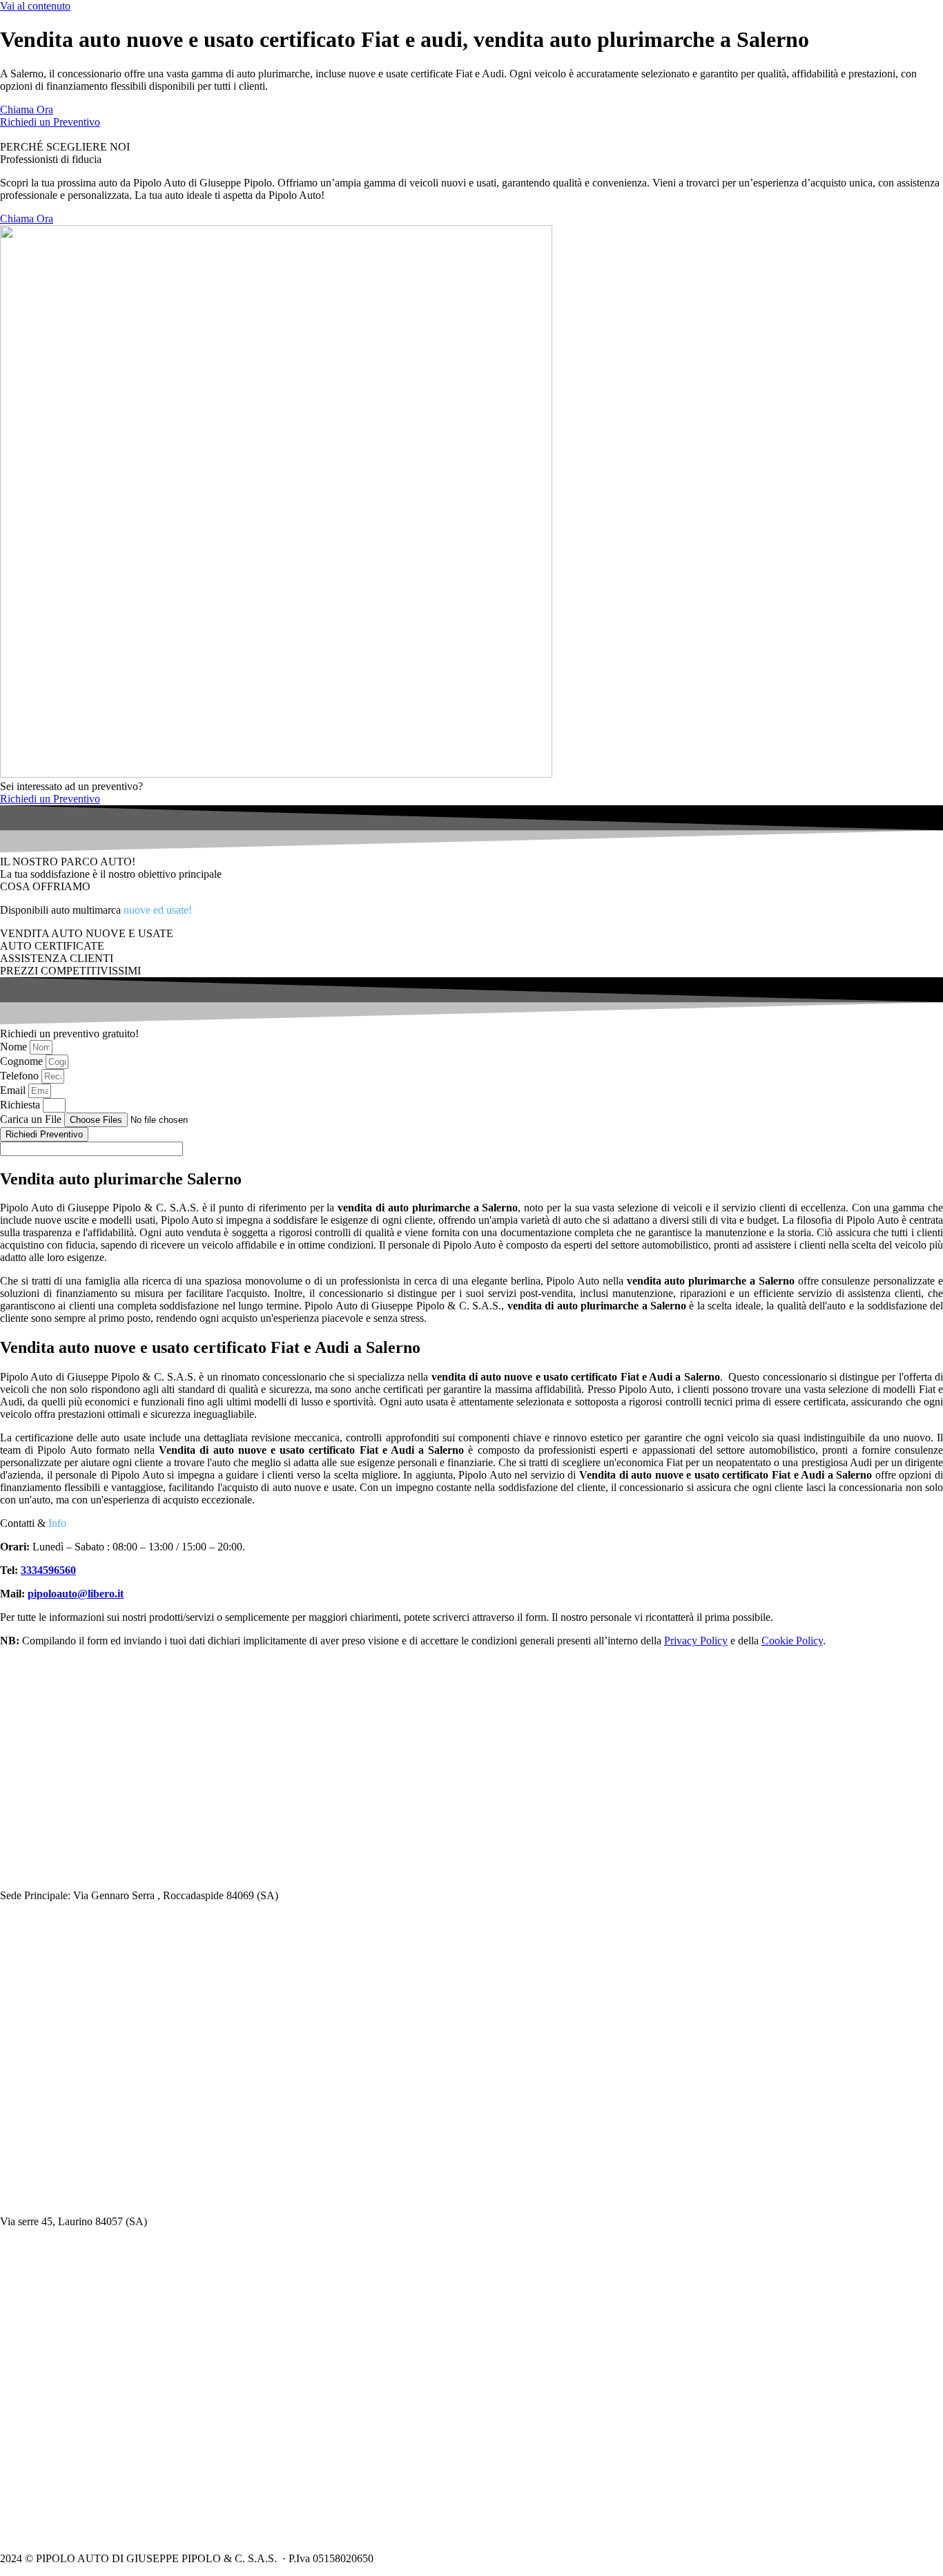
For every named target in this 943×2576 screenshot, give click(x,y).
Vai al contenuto (35, 6)
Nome (15, 1047)
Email (14, 1090)
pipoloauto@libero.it (76, 1594)
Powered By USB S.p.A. (587, 2558)
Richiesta (21, 1105)
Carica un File (32, 1119)
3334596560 (48, 1570)
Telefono (21, 1076)
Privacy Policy (696, 1641)
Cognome (23, 1061)
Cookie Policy (792, 1641)
